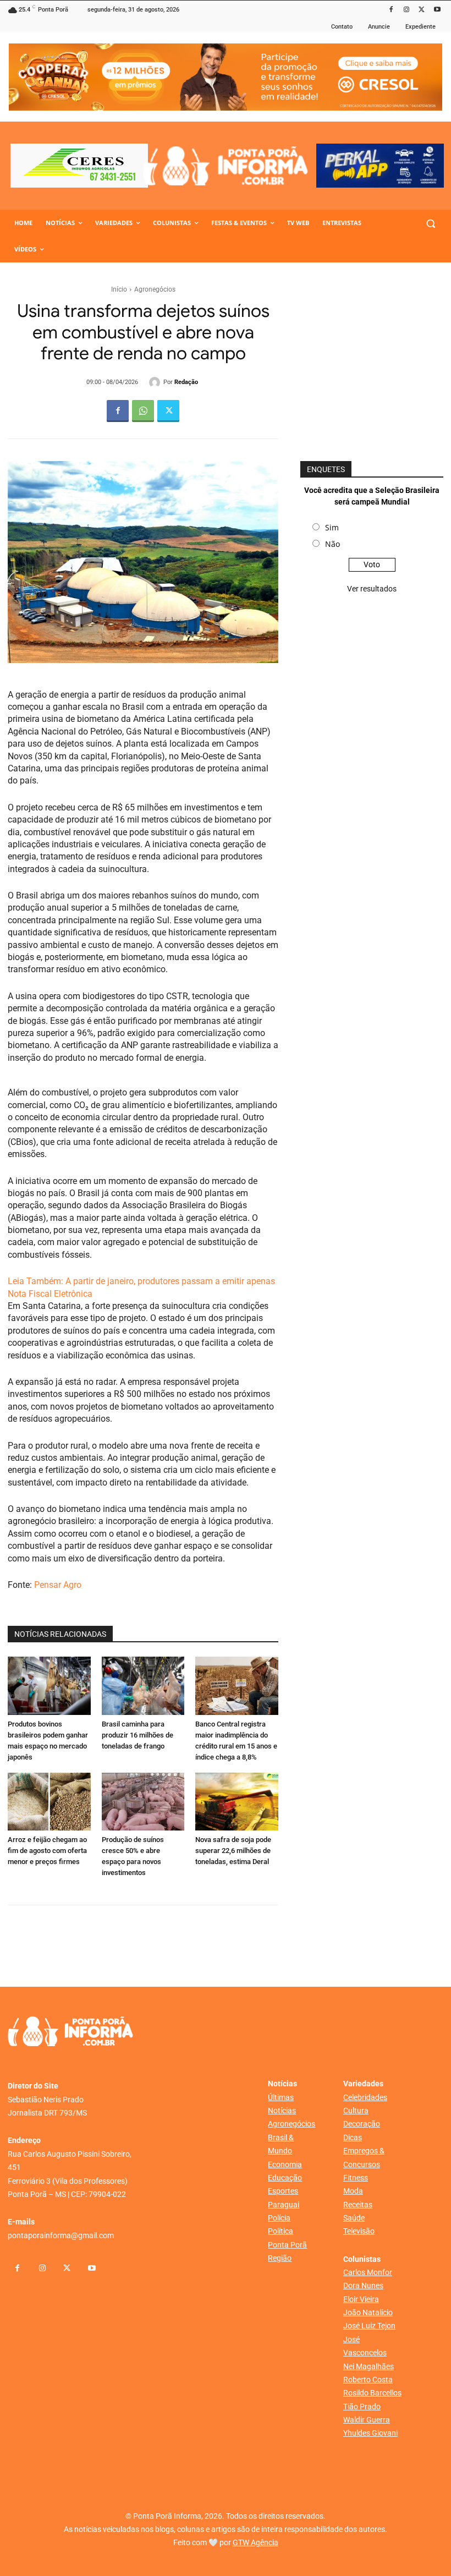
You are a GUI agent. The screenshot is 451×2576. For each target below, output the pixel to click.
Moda (353, 2191)
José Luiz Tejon (369, 2326)
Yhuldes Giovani (370, 2433)
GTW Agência (255, 2542)
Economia (285, 2164)
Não (332, 544)
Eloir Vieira (361, 2299)
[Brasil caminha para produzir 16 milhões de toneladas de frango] (143, 1686)
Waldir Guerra (367, 2420)
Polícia (279, 2218)
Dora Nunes (363, 2285)
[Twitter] (422, 10)
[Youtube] (437, 10)
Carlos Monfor (368, 2272)
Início (119, 289)
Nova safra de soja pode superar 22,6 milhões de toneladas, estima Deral (233, 1851)
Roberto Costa (368, 2380)
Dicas (353, 2137)
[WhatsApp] (143, 411)
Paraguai (284, 2205)
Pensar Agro (58, 1585)
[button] (430, 223)
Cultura (356, 2111)
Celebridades (365, 2097)
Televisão (359, 2231)
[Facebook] (391, 10)
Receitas (358, 2205)
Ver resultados (372, 589)
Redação (186, 382)
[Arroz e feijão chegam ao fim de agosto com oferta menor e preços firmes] (49, 1802)
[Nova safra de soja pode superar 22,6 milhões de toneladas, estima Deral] (237, 1802)
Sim (332, 527)
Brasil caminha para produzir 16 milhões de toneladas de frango (137, 1735)
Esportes (283, 2191)
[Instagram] (407, 10)
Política (280, 2231)
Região (280, 2258)
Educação (285, 2178)
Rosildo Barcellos (372, 2393)
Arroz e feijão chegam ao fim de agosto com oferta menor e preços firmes (47, 1851)
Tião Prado (362, 2407)
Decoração (362, 2124)
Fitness (356, 2178)
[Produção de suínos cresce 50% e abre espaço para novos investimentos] (143, 1802)
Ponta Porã (287, 2245)
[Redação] (156, 382)
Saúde (354, 2218)
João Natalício (368, 2312)
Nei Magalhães (369, 2366)
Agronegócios (155, 289)
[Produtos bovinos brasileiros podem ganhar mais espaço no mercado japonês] (49, 1686)
